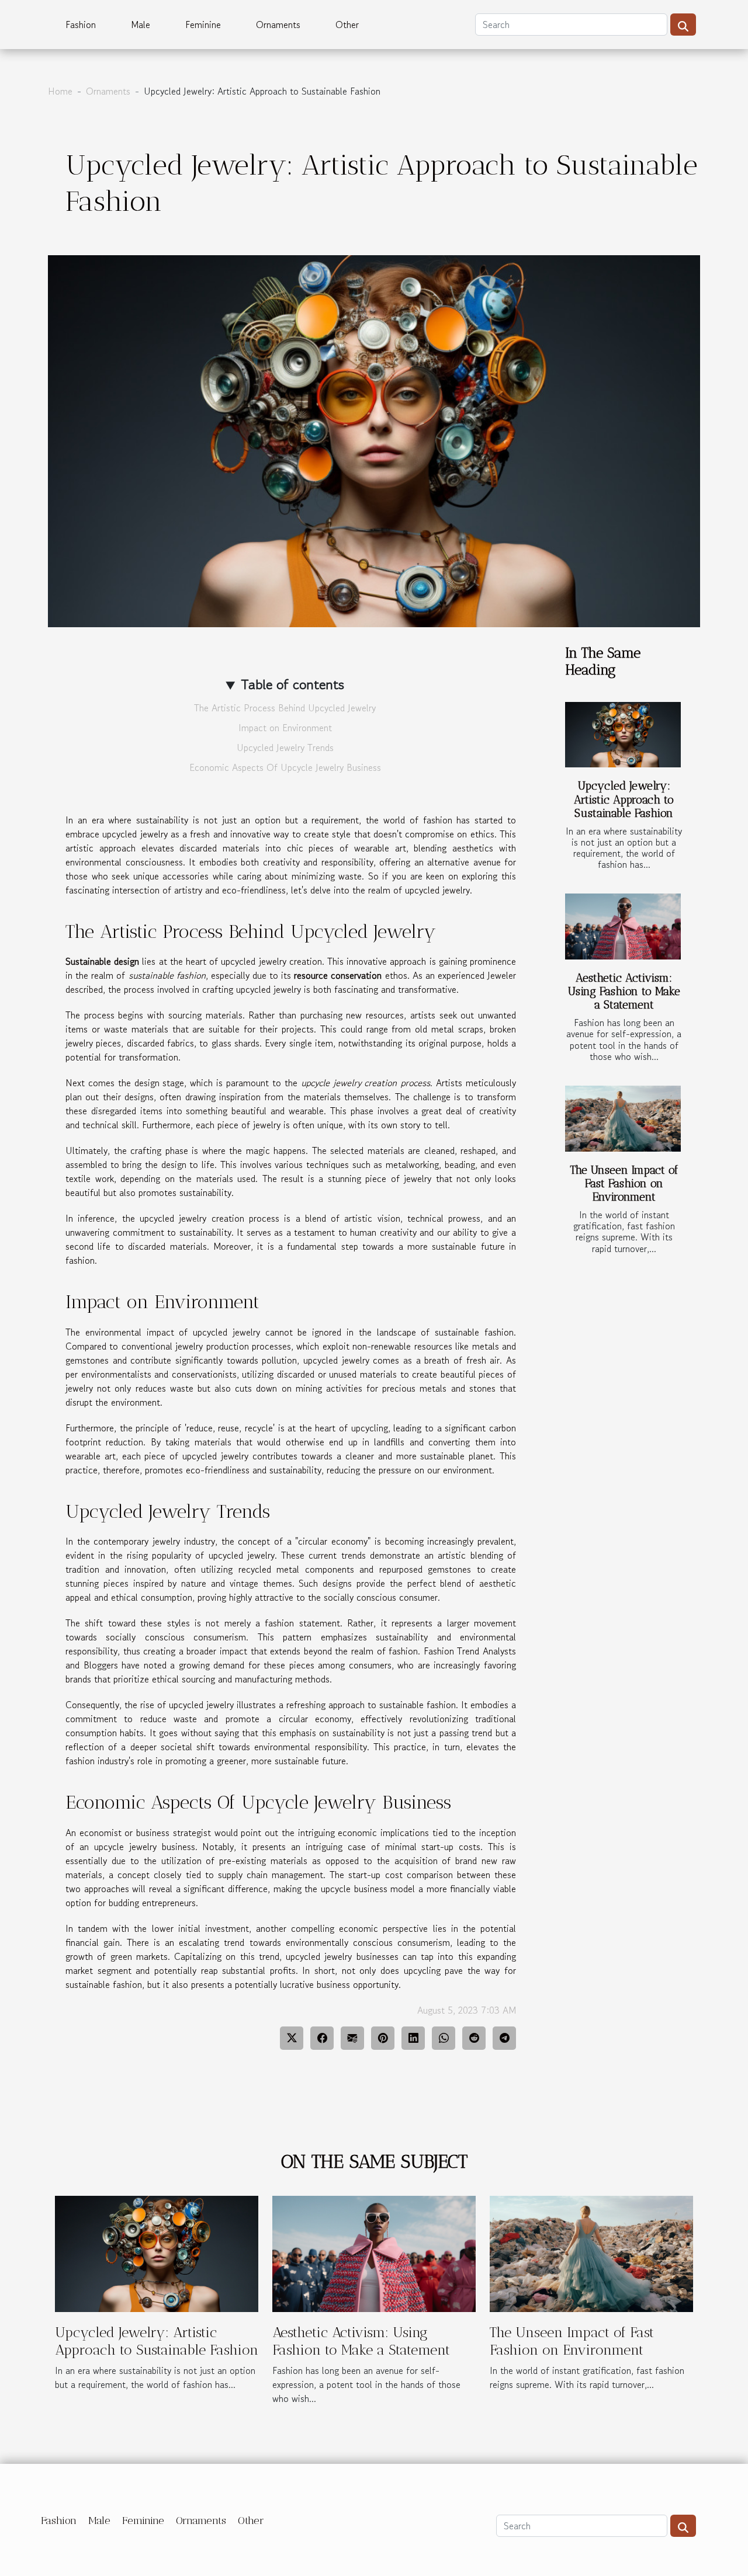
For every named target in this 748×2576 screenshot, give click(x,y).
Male (141, 25)
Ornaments (278, 25)
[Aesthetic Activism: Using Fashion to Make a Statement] (623, 927)
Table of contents (292, 684)
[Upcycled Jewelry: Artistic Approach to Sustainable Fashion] (623, 735)
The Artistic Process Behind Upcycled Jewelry (285, 708)
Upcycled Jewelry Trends (285, 748)
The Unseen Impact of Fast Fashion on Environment (624, 1183)
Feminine (203, 25)
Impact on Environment (285, 728)
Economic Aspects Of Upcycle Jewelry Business (285, 767)
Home (60, 91)
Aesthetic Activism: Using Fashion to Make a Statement (624, 991)
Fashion (81, 25)
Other (347, 25)
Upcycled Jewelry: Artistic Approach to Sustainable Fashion (624, 799)
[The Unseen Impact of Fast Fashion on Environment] (623, 1119)
